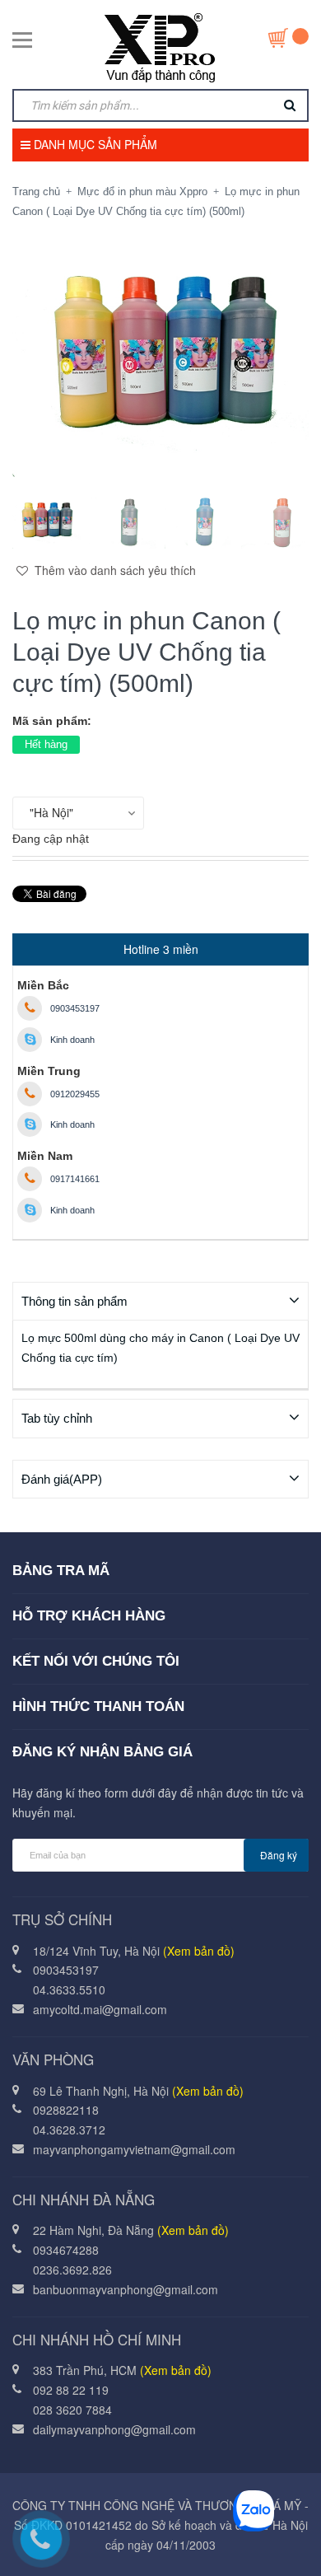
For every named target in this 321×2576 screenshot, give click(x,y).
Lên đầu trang (172, 2546)
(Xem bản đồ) (199, 1951)
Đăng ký (279, 1855)
